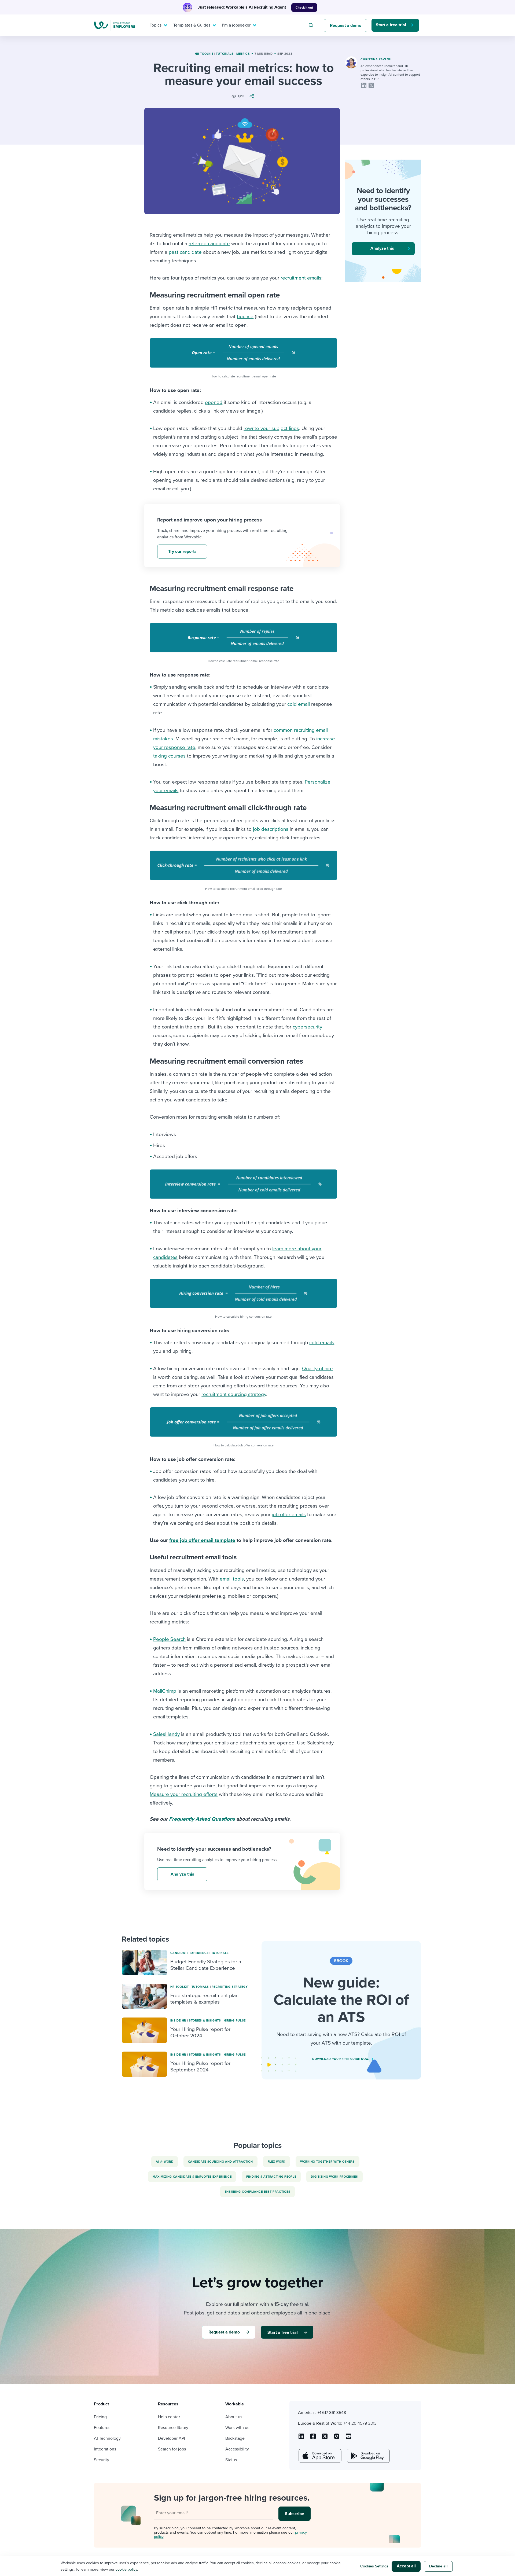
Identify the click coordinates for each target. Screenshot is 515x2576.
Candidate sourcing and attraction (220, 2162)
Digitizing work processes (334, 2177)
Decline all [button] (438, 2566)
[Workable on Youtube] (325, 2438)
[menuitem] (157, 25)
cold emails (322, 1343)
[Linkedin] (364, 85)
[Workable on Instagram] (348, 2438)
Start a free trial (391, 25)
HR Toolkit (204, 54)
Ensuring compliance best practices (258, 2192)
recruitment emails (301, 278)
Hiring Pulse (235, 2021)
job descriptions (271, 829)
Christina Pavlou (376, 59)
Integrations (105, 2449)
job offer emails (289, 1515)
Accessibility (237, 2449)
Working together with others (328, 2162)
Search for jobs (172, 2449)
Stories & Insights (205, 2021)
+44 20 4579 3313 (360, 2423)
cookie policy (126, 2569)
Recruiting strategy (230, 1987)
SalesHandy (166, 1734)
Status (231, 2460)
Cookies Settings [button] (374, 2566)
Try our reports (182, 552)
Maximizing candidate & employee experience (192, 2177)
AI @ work (164, 2162)
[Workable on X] (337, 2438)
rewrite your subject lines (271, 428)
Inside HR (178, 2021)
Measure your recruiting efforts (184, 1794)
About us (234, 2417)
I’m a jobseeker (236, 25)
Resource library (173, 2428)
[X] (371, 85)
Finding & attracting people (271, 2177)
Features (102, 2428)
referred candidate (209, 244)
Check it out (304, 8)
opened (214, 402)
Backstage (235, 2438)
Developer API (172, 2438)
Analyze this (182, 1874)
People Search (169, 1639)
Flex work (277, 2162)
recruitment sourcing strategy (234, 1394)
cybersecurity (307, 1027)
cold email (299, 704)
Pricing (100, 2417)
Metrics (243, 54)
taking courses (169, 756)
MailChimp (165, 1691)
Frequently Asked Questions (202, 1819)
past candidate (185, 252)
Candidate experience (190, 1953)
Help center (169, 2417)
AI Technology (107, 2438)
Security (102, 2460)
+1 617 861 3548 (332, 2413)
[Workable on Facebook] (313, 2438)
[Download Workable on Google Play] (368, 2456)
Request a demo (346, 25)
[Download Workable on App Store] (319, 2456)
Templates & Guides (192, 25)
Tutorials (225, 54)
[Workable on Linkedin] (301, 2438)
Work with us (237, 2428)
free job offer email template (202, 1540)
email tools (232, 1579)
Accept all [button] (406, 2566)
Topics (156, 25)
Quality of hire (317, 1369)
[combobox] (312, 25)
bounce (245, 317)
